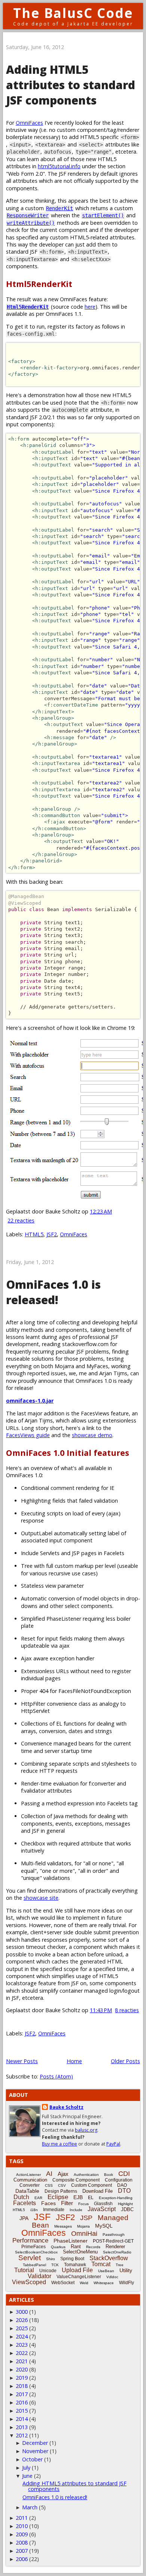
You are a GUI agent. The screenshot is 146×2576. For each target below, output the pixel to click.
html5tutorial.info (59, 166)
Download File (98, 2191)
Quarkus (58, 2247)
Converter (30, 2185)
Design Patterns (61, 2191)
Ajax (63, 2174)
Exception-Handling (116, 2198)
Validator (39, 2276)
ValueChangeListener (79, 2277)
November (35, 2451)
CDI (124, 2174)
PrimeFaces (34, 2247)
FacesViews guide (28, 1435)
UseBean (106, 2271)
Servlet (30, 2258)
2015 (22, 2411)
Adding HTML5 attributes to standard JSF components (71, 85)
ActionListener (28, 2175)
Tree (120, 2265)
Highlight (125, 2204)
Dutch (21, 2197)
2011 (22, 2518)
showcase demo (92, 1435)
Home (74, 2061)
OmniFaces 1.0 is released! (53, 1292)
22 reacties (21, 1220)
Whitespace (104, 2283)
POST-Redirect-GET (113, 2241)
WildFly (127, 2283)
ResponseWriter (28, 215)
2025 (22, 2328)
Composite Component (76, 2180)
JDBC (127, 2209)
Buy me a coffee (60, 2144)
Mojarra (83, 2226)
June (27, 2476)
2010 (22, 2526)
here (90, 307)
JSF (42, 2217)
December (35, 2443)
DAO (122, 2185)
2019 (22, 2378)
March (30, 2507)
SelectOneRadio (117, 2252)
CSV (62, 2185)
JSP (86, 2218)
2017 (22, 2394)
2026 (22, 2320)
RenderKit (60, 208)
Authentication (86, 2175)
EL (91, 2198)
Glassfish (103, 2204)
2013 (22, 2427)
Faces (48, 2203)
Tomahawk (75, 2265)
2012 (22, 2435)
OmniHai (84, 2234)
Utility (126, 2270)
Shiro (51, 2259)
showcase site (41, 1898)
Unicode (48, 2271)
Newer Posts (22, 2061)
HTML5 (34, 1234)
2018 (22, 2386)
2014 (22, 2419)
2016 (22, 2402)
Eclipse (58, 2197)
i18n (34, 2210)
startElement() (103, 215)
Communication (30, 2180)
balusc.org (86, 2130)
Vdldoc (112, 2277)
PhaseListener (71, 2241)
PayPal (113, 2144)
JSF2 (52, 1234)
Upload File (77, 2270)
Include (76, 2210)
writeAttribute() (31, 223)
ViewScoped (29, 2282)
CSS (49, 2185)
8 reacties (127, 2010)
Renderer (115, 2247)
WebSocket (63, 2283)
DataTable (27, 2191)
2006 (22, 2559)
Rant (76, 2247)
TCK (55, 2265)
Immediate (54, 2210)
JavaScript (102, 2209)
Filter (67, 2203)
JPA (24, 2218)
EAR (38, 2198)
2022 (22, 2353)
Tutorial (24, 2270)
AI (49, 2174)
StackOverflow (109, 2258)
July (26, 2468)
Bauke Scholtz (66, 2107)
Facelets (25, 2203)
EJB (78, 2197)
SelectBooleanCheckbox (36, 2252)
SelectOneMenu (80, 2252)
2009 (22, 2534)
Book (109, 2175)
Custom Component (92, 2185)
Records (93, 2247)
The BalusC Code (73, 13)
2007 (22, 2551)
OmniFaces (29, 123)
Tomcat (101, 2264)
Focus (83, 2204)
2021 (22, 2361)
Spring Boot (72, 2259)
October (32, 2459)
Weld (84, 2283)
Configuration (119, 2180)
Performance (30, 2241)
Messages (63, 2226)
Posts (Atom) (56, 2076)
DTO (124, 2191)
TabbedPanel (34, 2265)
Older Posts (125, 2061)
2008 (22, 2542)
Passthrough (114, 2235)
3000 (22, 2312)
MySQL (104, 2226)
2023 (22, 2345)
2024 (22, 2336)
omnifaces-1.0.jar (30, 1401)
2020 (22, 2369)
